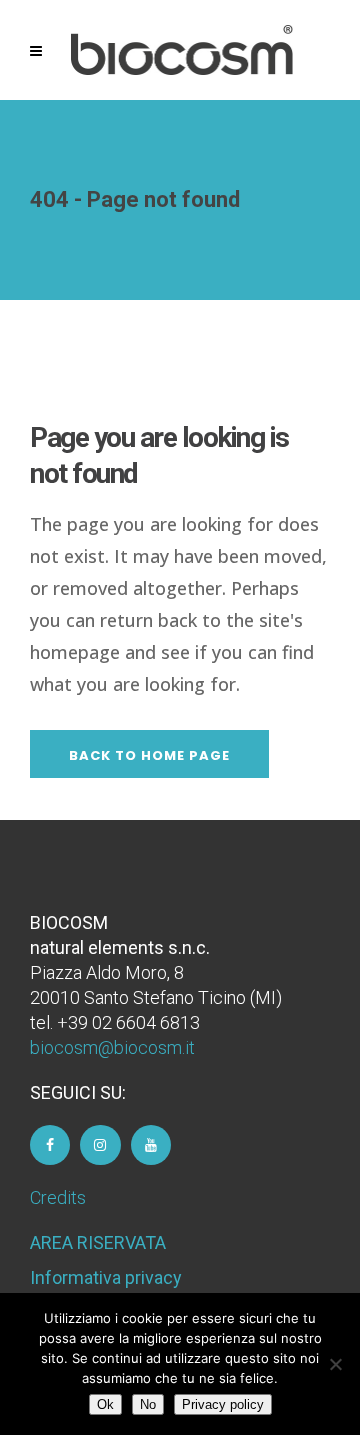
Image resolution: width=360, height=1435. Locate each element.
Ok (105, 1404)
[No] (335, 1364)
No (148, 1404)
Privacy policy (223, 1404)
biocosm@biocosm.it (112, 1047)
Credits (58, 1197)
